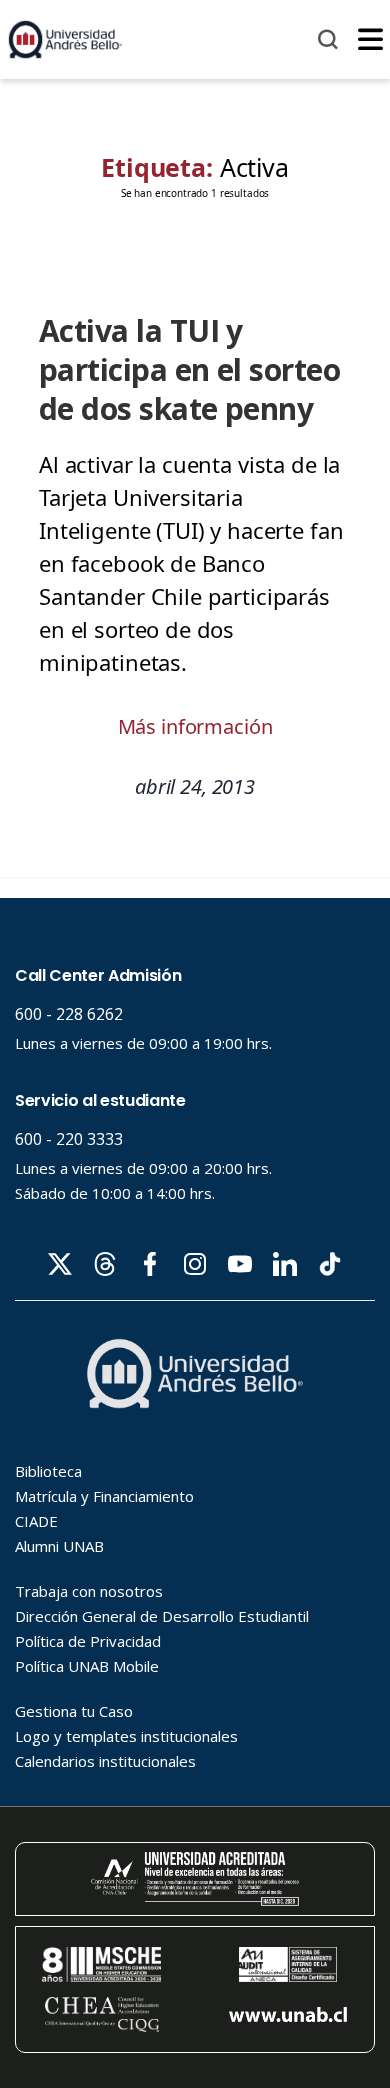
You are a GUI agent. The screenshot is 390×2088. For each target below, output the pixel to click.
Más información (195, 726)
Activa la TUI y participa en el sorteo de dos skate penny (189, 369)
